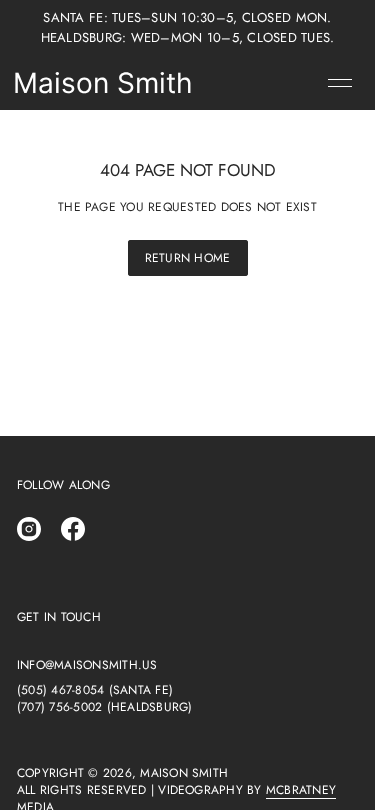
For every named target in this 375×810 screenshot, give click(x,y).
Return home (188, 258)
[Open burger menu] (340, 83)
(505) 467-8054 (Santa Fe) (95, 690)
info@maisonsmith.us (87, 665)
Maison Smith (103, 83)
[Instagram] (29, 529)
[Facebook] (73, 529)
